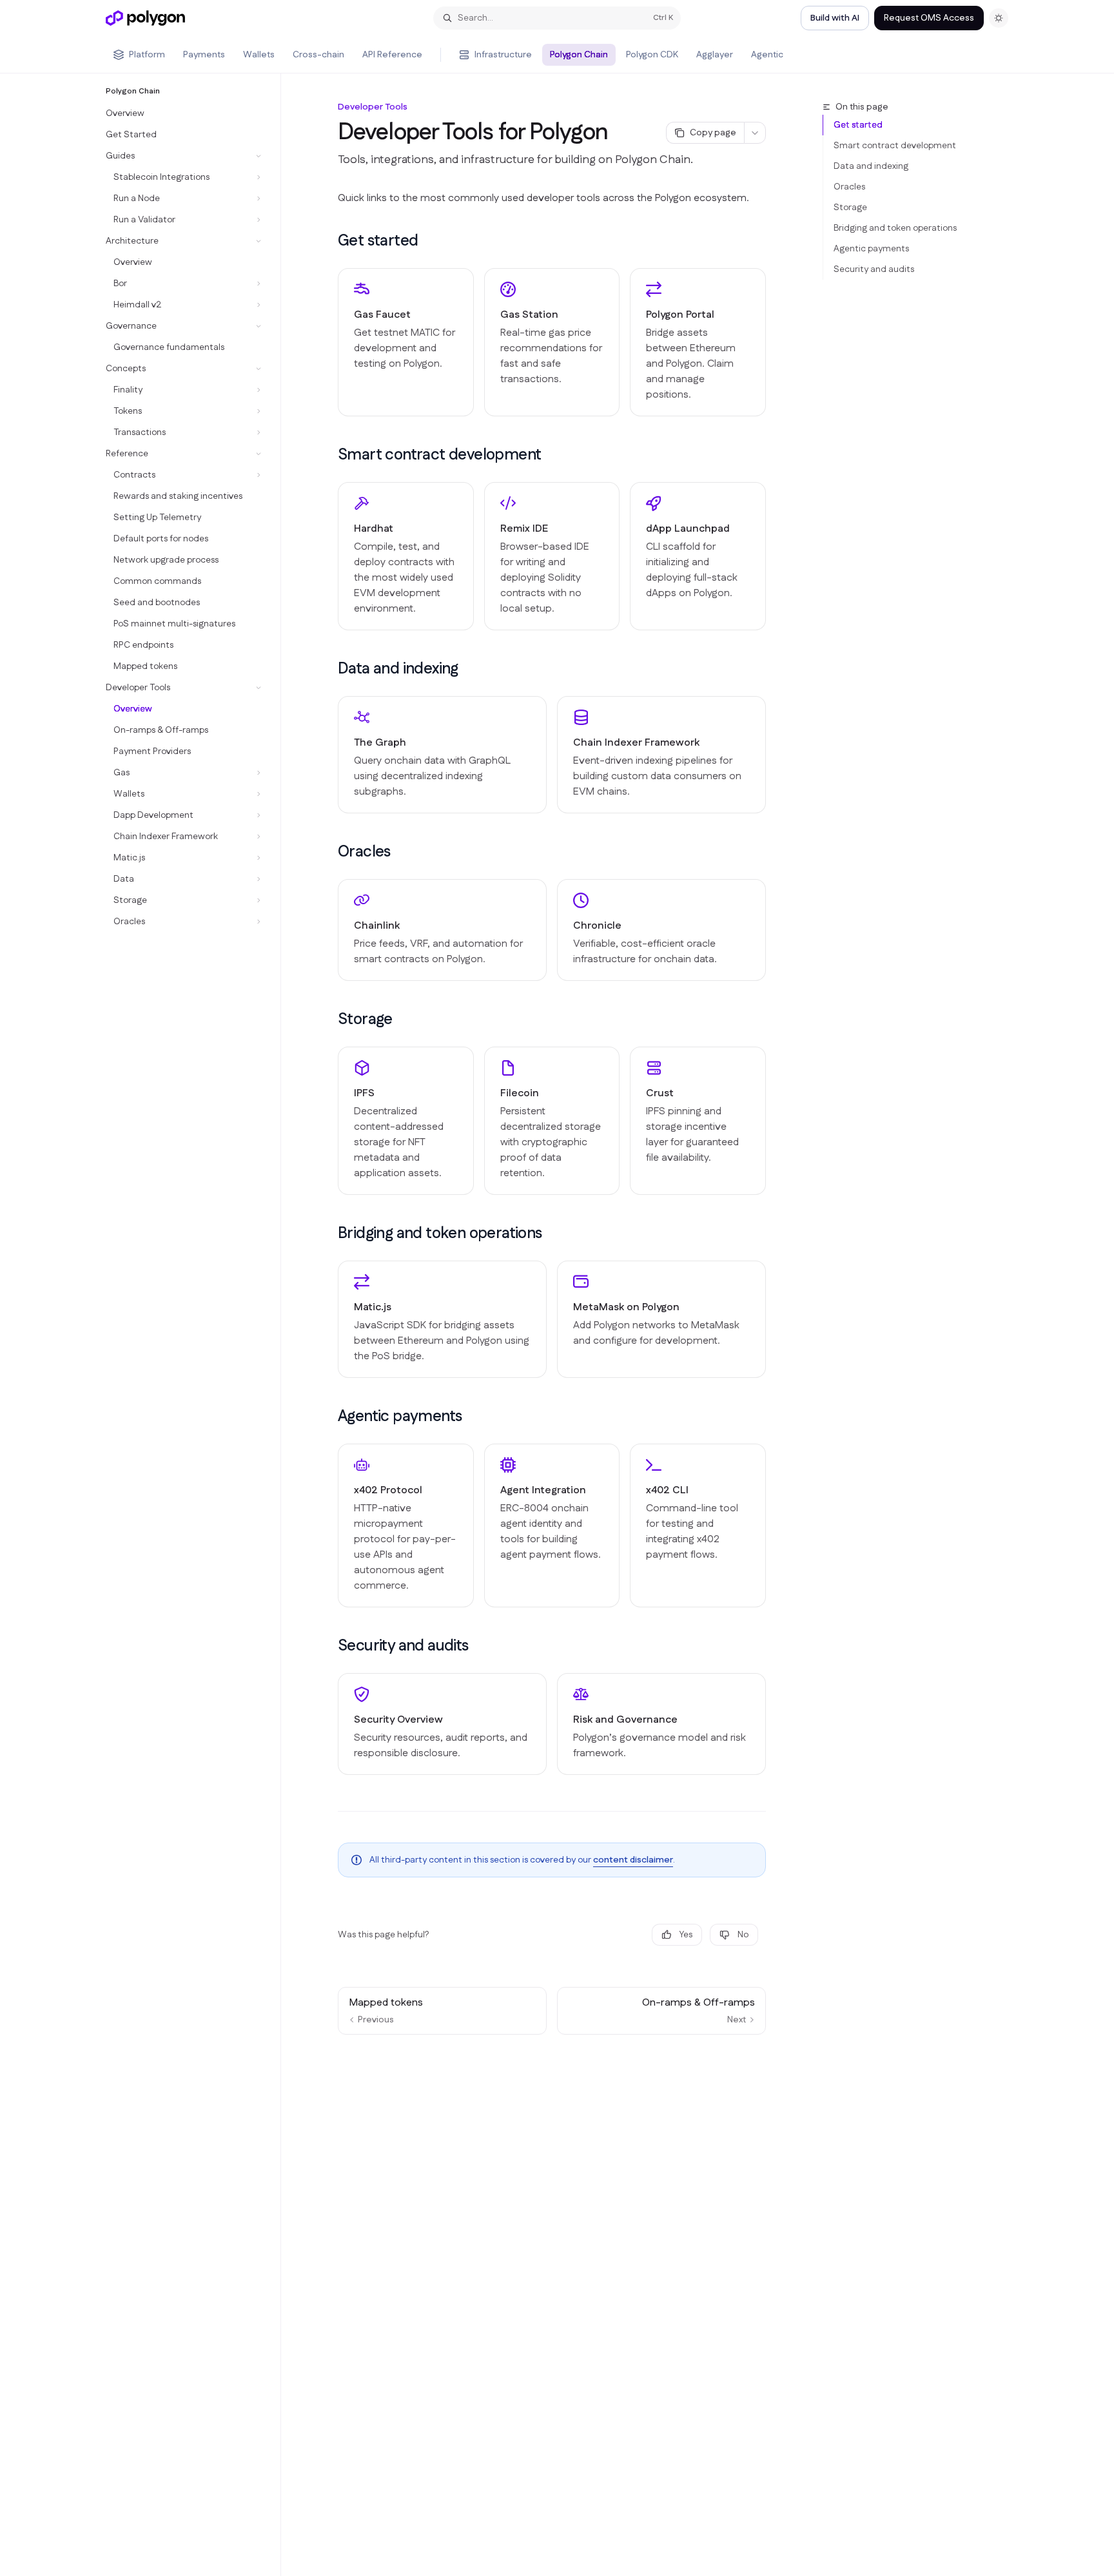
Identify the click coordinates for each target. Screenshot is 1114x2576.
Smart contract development (895, 146)
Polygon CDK (652, 55)
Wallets (259, 55)
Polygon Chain (579, 55)
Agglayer (715, 55)
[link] (406, 342)
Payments (204, 55)
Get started (858, 125)
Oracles (849, 187)
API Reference (392, 55)
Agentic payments (871, 249)
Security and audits (874, 269)
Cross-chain (318, 55)
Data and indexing (871, 166)
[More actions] (755, 133)
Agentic (767, 55)
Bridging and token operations (895, 228)
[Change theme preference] (999, 18)
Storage (850, 208)
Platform (147, 55)
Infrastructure (503, 55)
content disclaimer (633, 1860)
